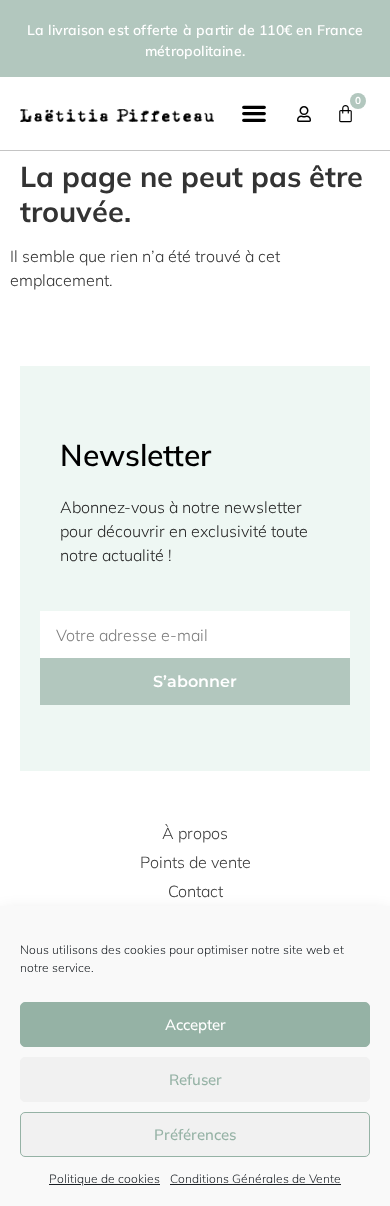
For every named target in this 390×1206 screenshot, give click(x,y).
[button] (253, 112)
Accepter (195, 1024)
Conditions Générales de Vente (255, 1178)
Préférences (195, 1134)
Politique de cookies (104, 1178)
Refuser (195, 1079)
